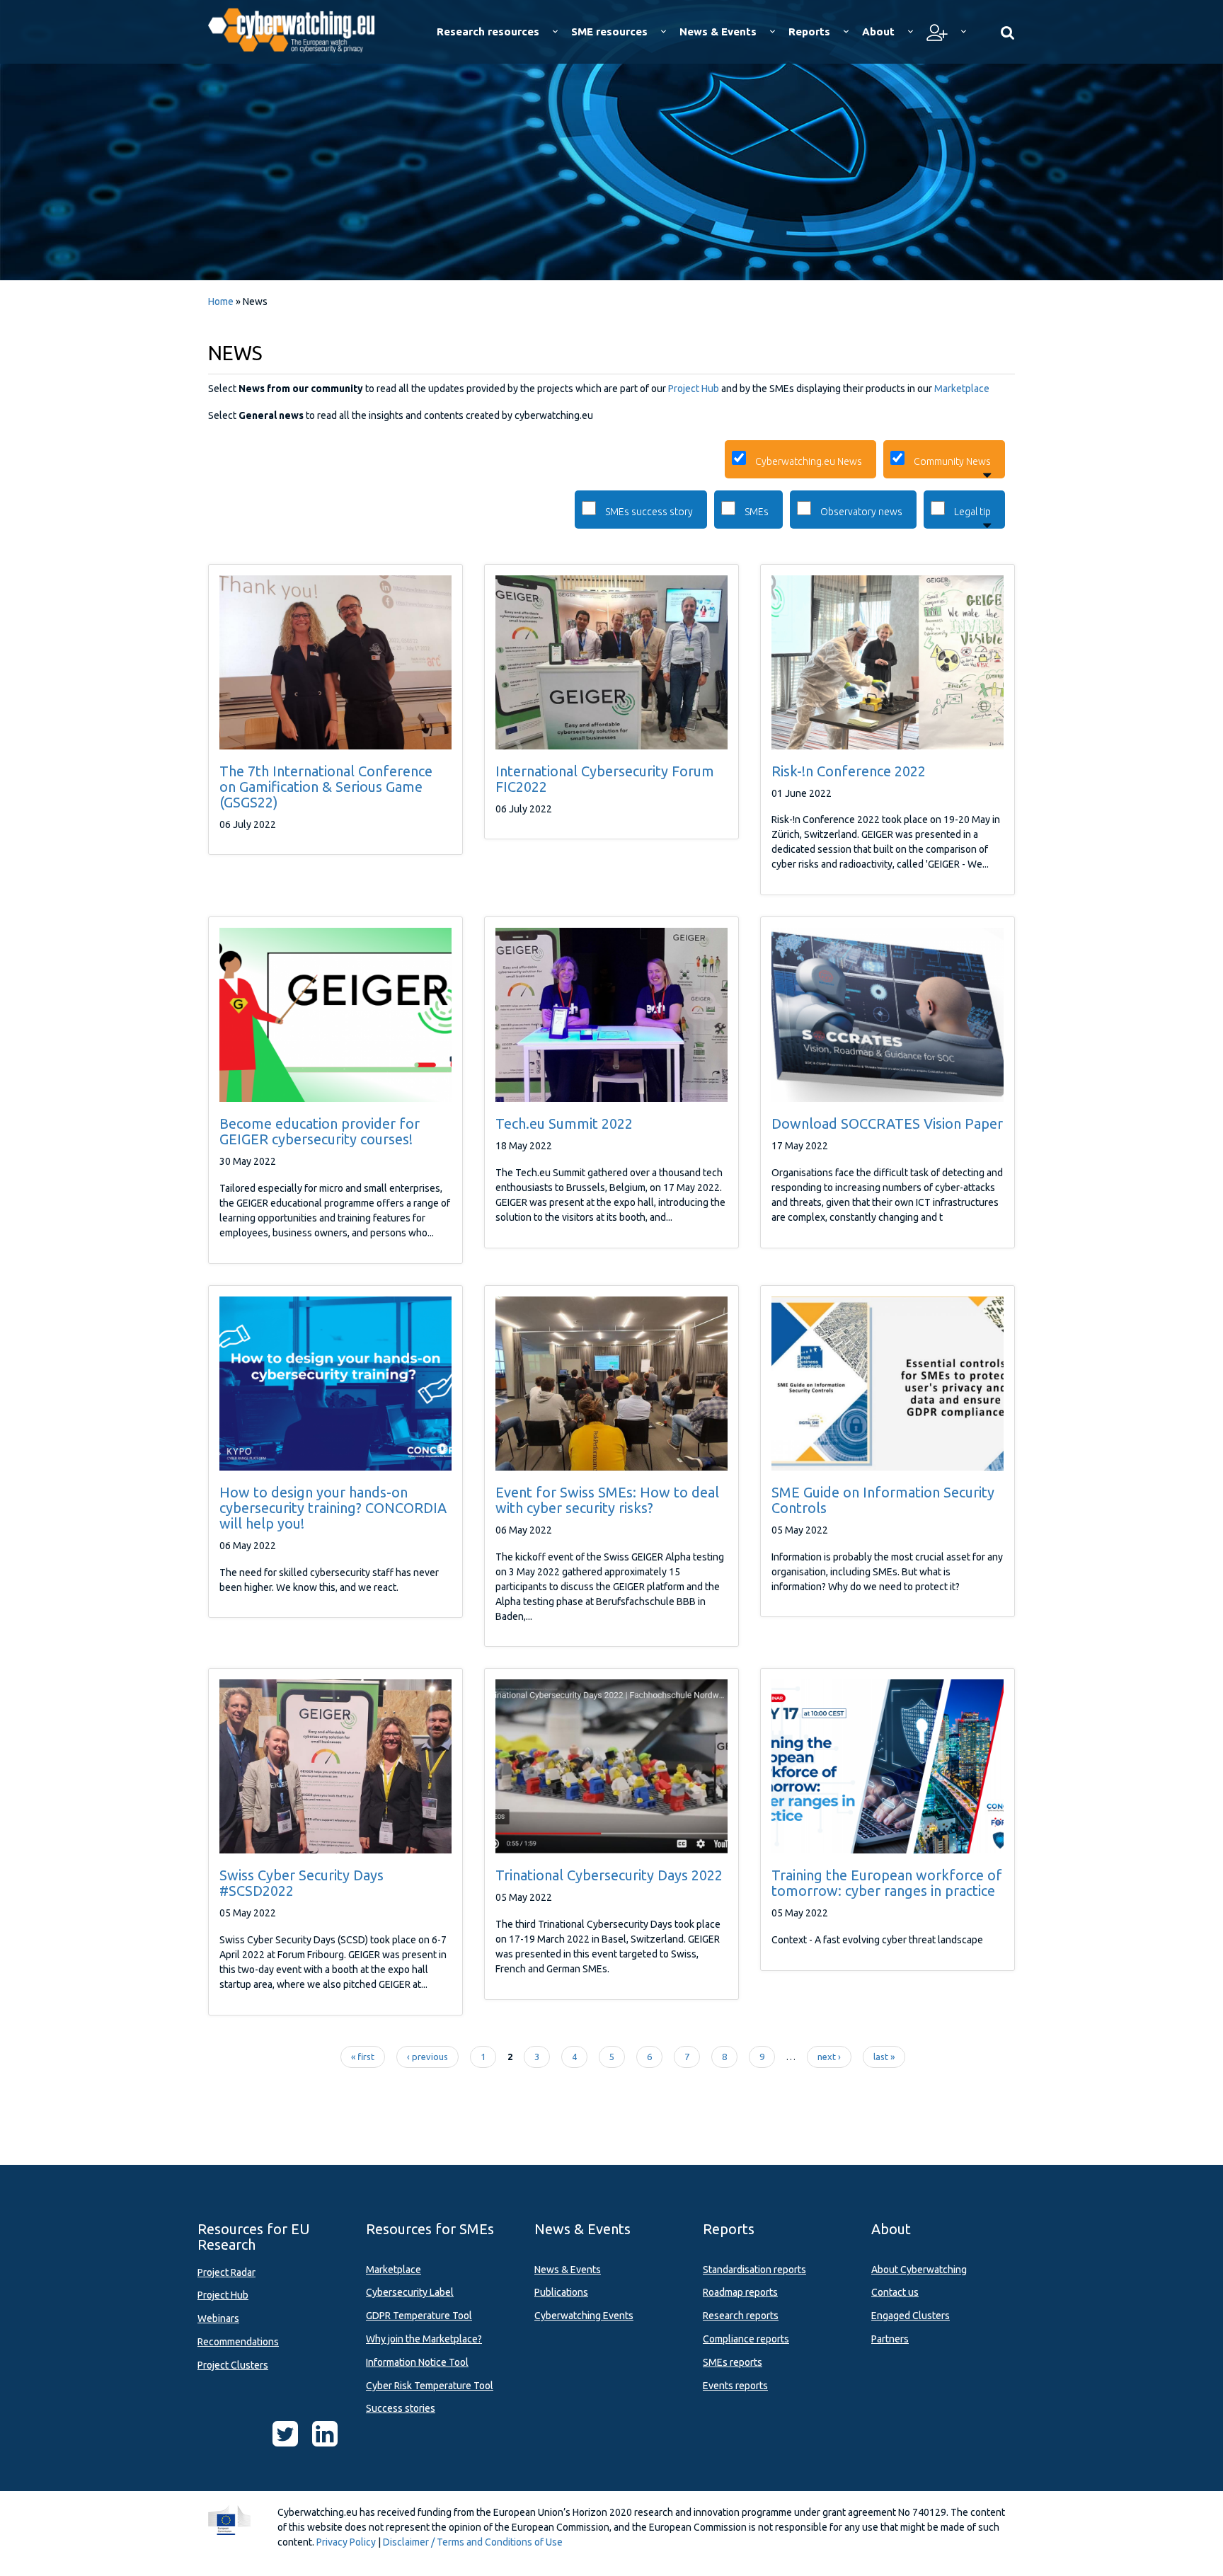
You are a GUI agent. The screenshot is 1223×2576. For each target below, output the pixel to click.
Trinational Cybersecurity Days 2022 (609, 1875)
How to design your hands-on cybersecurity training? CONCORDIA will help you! (333, 1508)
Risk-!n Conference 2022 (849, 771)
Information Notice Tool (417, 2362)
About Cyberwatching (919, 2270)
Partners (890, 2339)
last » (884, 2057)
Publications (561, 2292)
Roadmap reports (740, 2292)
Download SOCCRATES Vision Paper (887, 1123)
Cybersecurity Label (410, 2292)
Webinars (218, 2318)
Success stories (401, 2408)
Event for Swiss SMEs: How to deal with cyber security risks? (607, 1500)
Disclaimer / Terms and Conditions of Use (473, 2542)
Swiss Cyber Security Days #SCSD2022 (302, 1883)
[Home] (301, 28)
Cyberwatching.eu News (809, 461)
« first (363, 2057)
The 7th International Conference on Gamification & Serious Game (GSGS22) (326, 787)
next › (829, 2057)
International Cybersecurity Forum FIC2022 (605, 779)
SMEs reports (733, 2362)
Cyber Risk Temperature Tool (430, 2386)
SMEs (757, 512)
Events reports (735, 2386)
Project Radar (226, 2272)
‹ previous (427, 2057)
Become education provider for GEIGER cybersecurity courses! (320, 1131)
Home (221, 301)
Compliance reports (746, 2339)
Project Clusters (233, 2365)
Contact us (895, 2292)
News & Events (568, 2270)
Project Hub (694, 389)
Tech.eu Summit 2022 (564, 1123)
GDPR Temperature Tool (419, 2316)
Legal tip (972, 512)
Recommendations (238, 2342)
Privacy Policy (346, 2542)
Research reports (741, 2316)
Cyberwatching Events (584, 2316)
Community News (952, 461)
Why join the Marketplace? (424, 2339)
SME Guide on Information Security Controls (883, 1500)
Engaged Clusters (911, 2316)
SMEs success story (649, 512)
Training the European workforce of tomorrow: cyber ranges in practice (887, 1883)
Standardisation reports (754, 2270)
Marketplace (962, 389)
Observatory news (861, 512)
